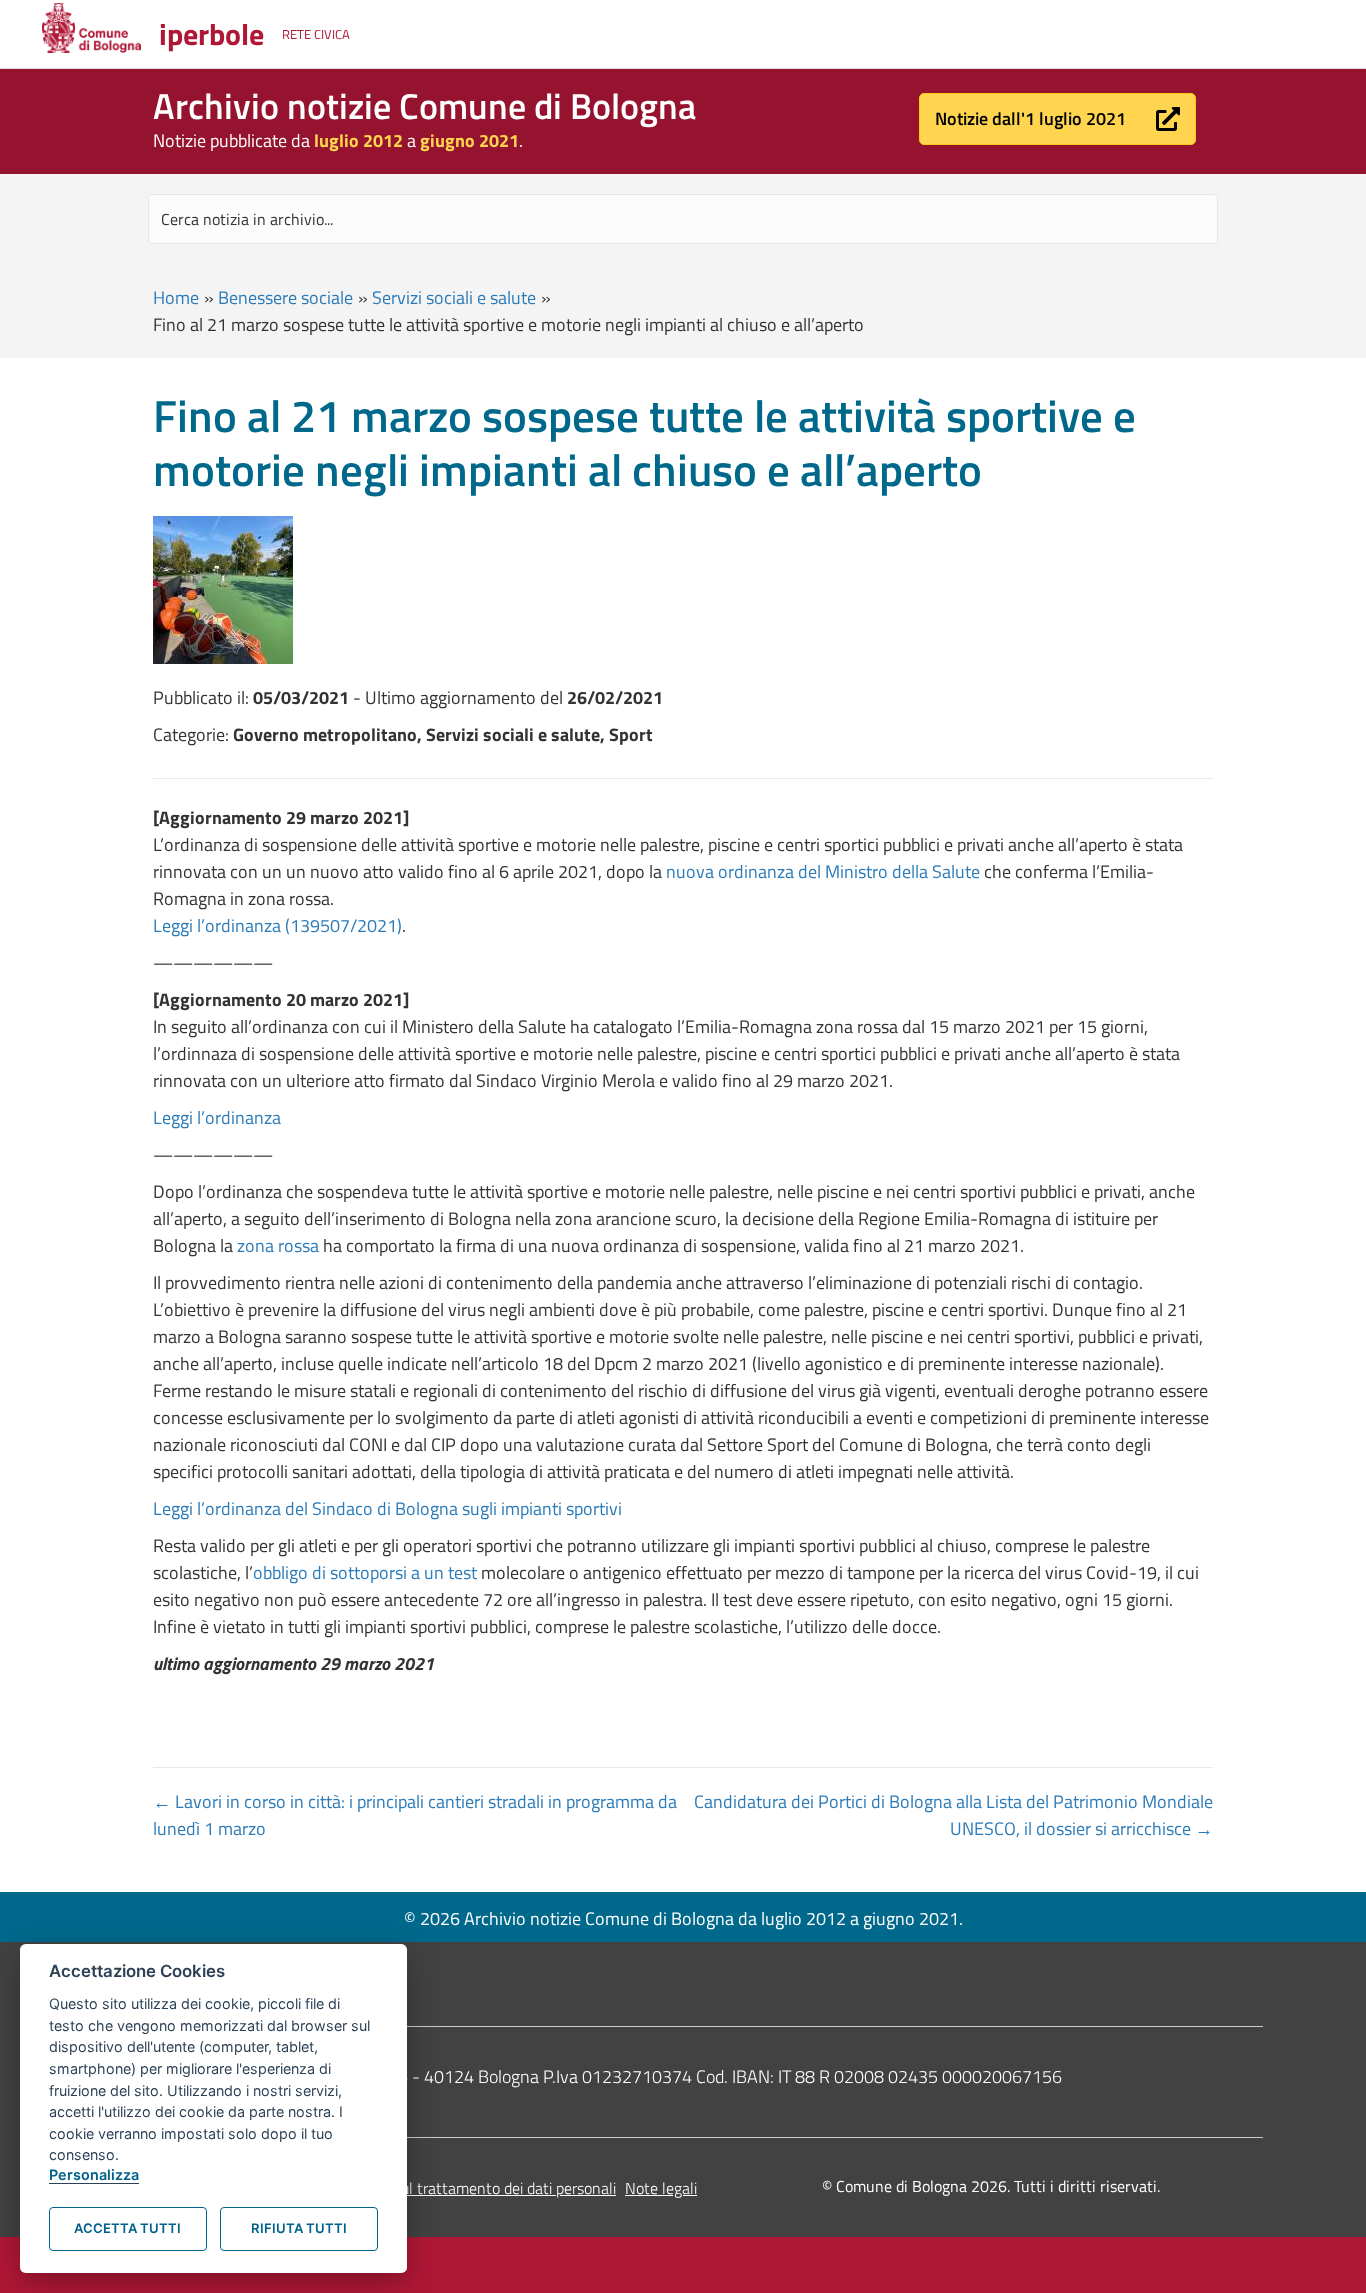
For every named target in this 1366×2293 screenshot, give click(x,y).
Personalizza (94, 2174)
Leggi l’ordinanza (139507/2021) (277, 925)
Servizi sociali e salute (454, 297)
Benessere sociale (285, 297)
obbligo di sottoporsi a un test (365, 1572)
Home (176, 297)
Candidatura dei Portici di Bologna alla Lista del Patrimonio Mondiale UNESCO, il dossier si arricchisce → (953, 1815)
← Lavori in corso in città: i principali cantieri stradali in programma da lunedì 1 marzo (415, 1815)
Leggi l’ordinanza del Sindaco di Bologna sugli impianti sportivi (387, 1508)
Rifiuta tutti (299, 2228)
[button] (1057, 119)
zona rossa (278, 1245)
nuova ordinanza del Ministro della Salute (823, 871)
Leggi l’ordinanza (217, 1117)
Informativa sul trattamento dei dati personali (464, 2188)
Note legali (661, 2188)
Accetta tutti (127, 2228)
